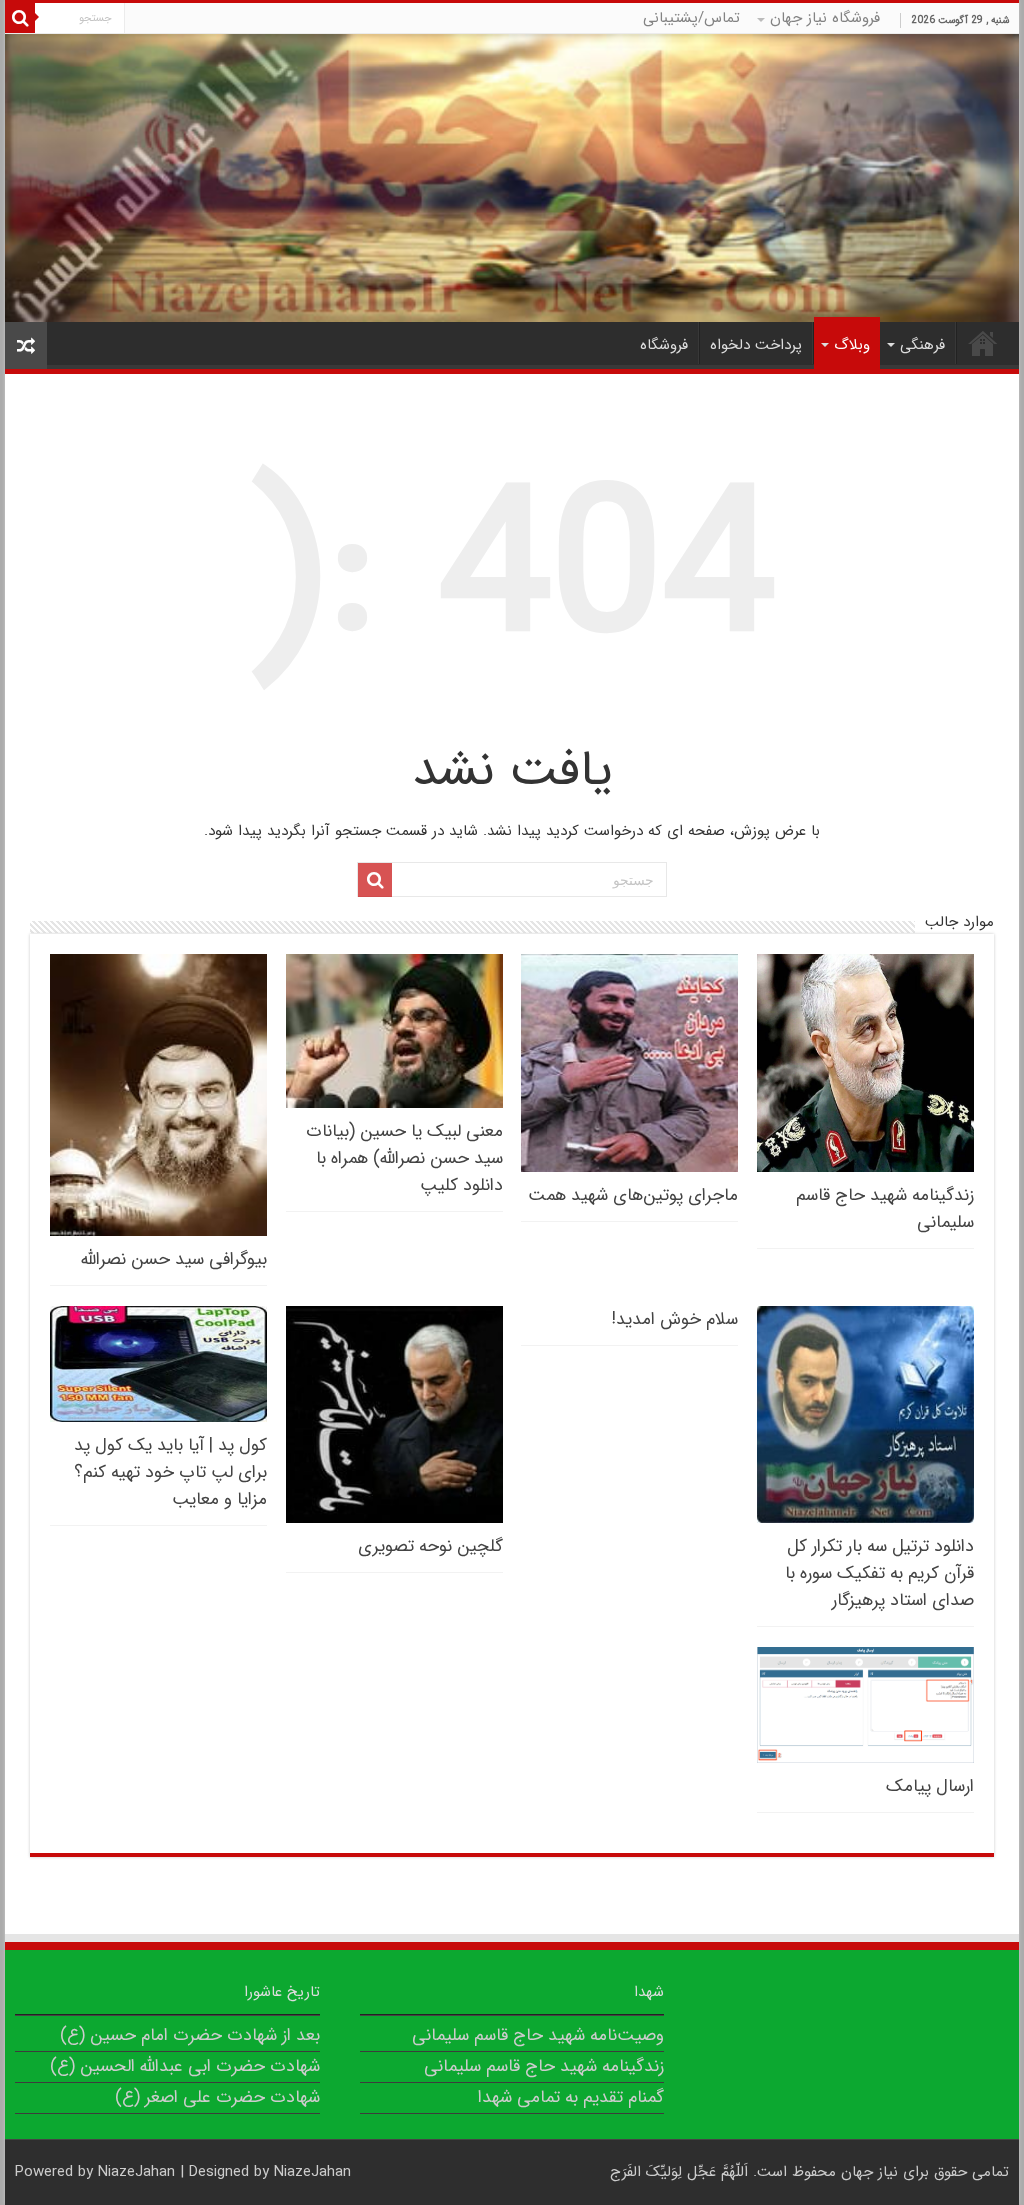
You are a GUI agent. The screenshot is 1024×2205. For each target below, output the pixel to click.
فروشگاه (664, 345)
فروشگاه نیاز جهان (825, 18)
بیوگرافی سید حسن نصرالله (174, 1259)
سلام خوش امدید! (675, 1319)
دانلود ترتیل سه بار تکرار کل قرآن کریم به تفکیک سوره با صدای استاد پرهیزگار (879, 1573)
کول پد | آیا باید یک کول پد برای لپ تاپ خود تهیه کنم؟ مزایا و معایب (170, 1472)
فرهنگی (922, 345)
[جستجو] (20, 18)
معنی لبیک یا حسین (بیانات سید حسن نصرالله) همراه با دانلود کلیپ (404, 1158)
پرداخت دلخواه (756, 345)
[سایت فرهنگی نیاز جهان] (512, 178)
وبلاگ (852, 345)
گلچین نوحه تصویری (430, 1546)
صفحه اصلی (983, 343)
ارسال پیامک (930, 1786)
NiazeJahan (136, 2172)
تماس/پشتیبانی (691, 18)
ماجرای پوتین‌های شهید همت (633, 1195)
